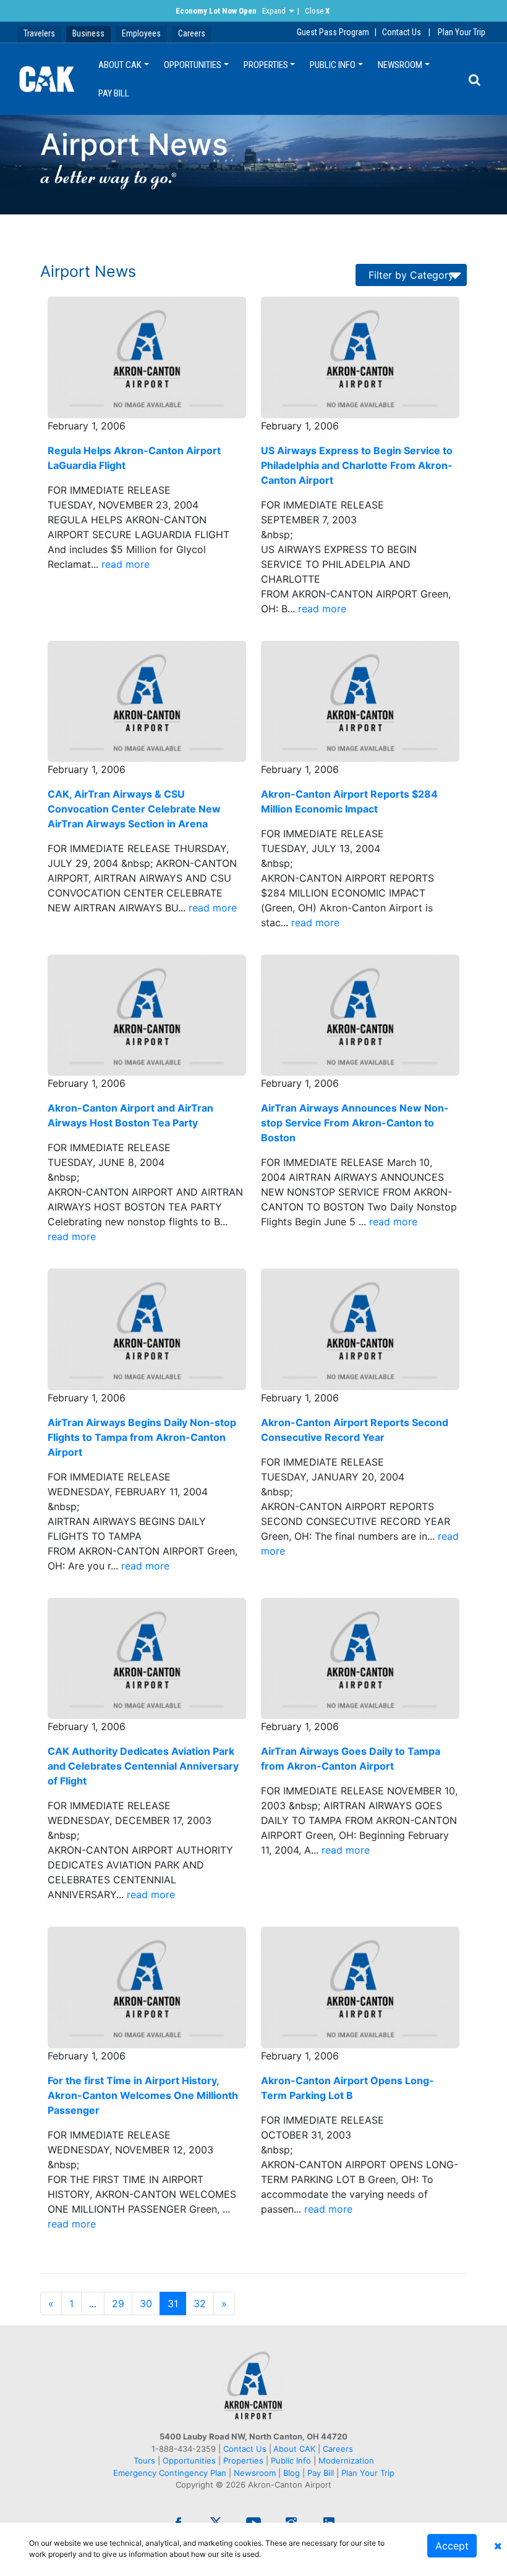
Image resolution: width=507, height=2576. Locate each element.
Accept (452, 2546)
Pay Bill (114, 93)
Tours (146, 2460)
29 (118, 2304)
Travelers (39, 33)
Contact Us (402, 32)
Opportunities (193, 65)
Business (88, 33)
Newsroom (400, 65)
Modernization (346, 2460)
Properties (266, 65)
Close (317, 11)
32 (200, 2304)
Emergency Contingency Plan (170, 2473)
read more (126, 564)
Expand (274, 11)
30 (146, 2304)
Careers (192, 33)
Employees (141, 33)
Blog (292, 2473)
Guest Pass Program (333, 32)
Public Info (333, 65)
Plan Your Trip (462, 32)
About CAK (120, 65)
